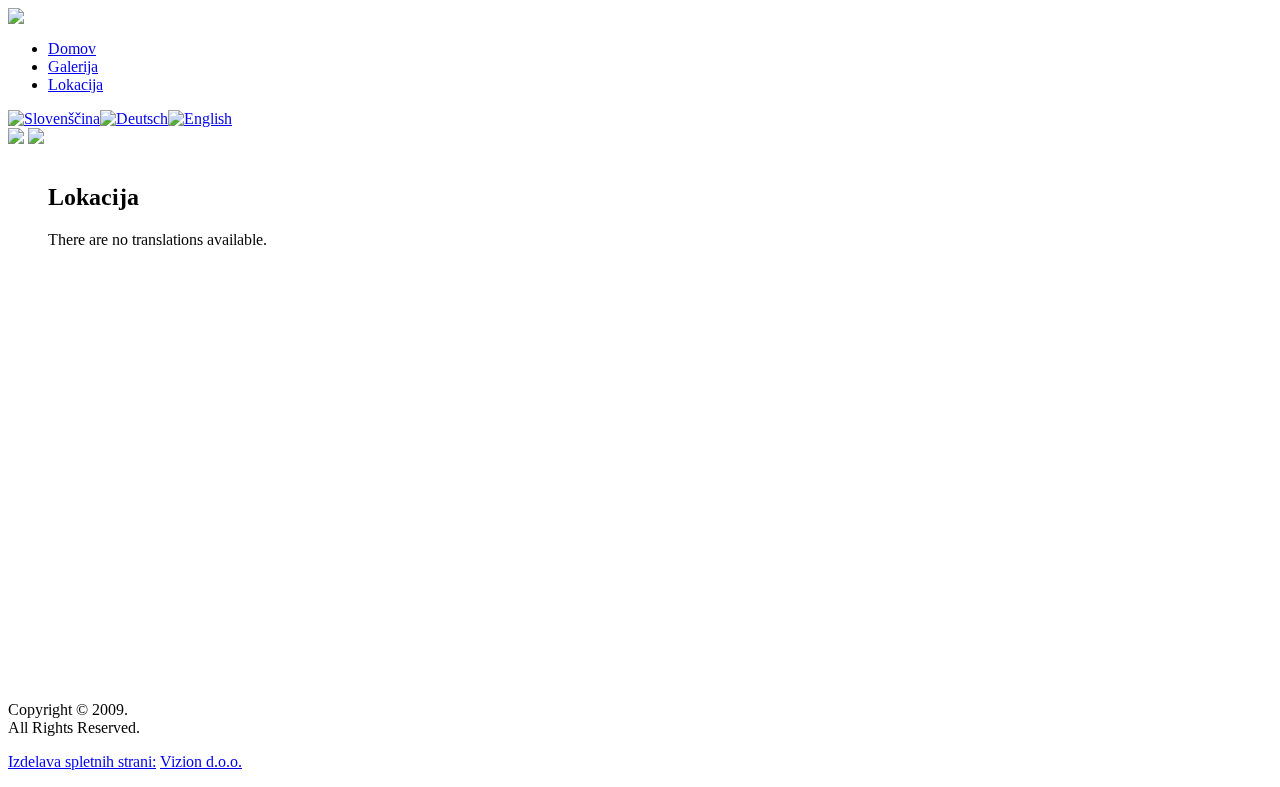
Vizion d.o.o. (201, 761)
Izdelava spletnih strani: (82, 761)
